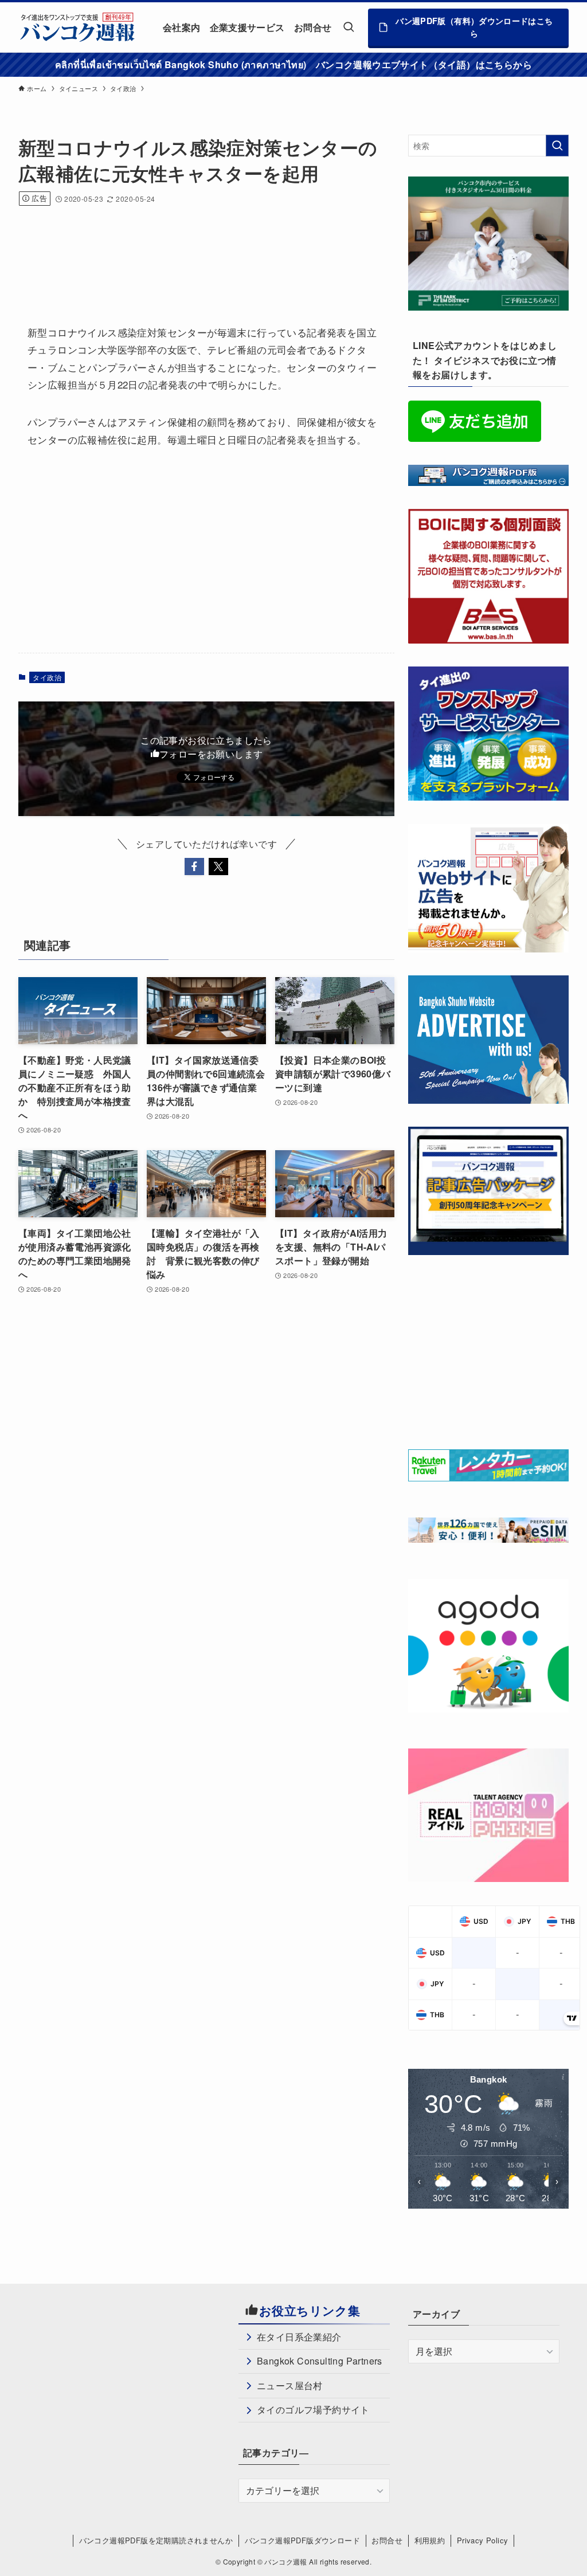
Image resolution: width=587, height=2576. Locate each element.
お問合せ (387, 2540)
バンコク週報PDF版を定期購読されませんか (156, 2540)
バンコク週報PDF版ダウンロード (302, 2540)
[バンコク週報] (77, 27)
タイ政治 (47, 677)
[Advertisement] (227, 250)
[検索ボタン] (349, 27)
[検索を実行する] (557, 146)
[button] (194, 866)
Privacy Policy (483, 2540)
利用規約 (430, 2540)
